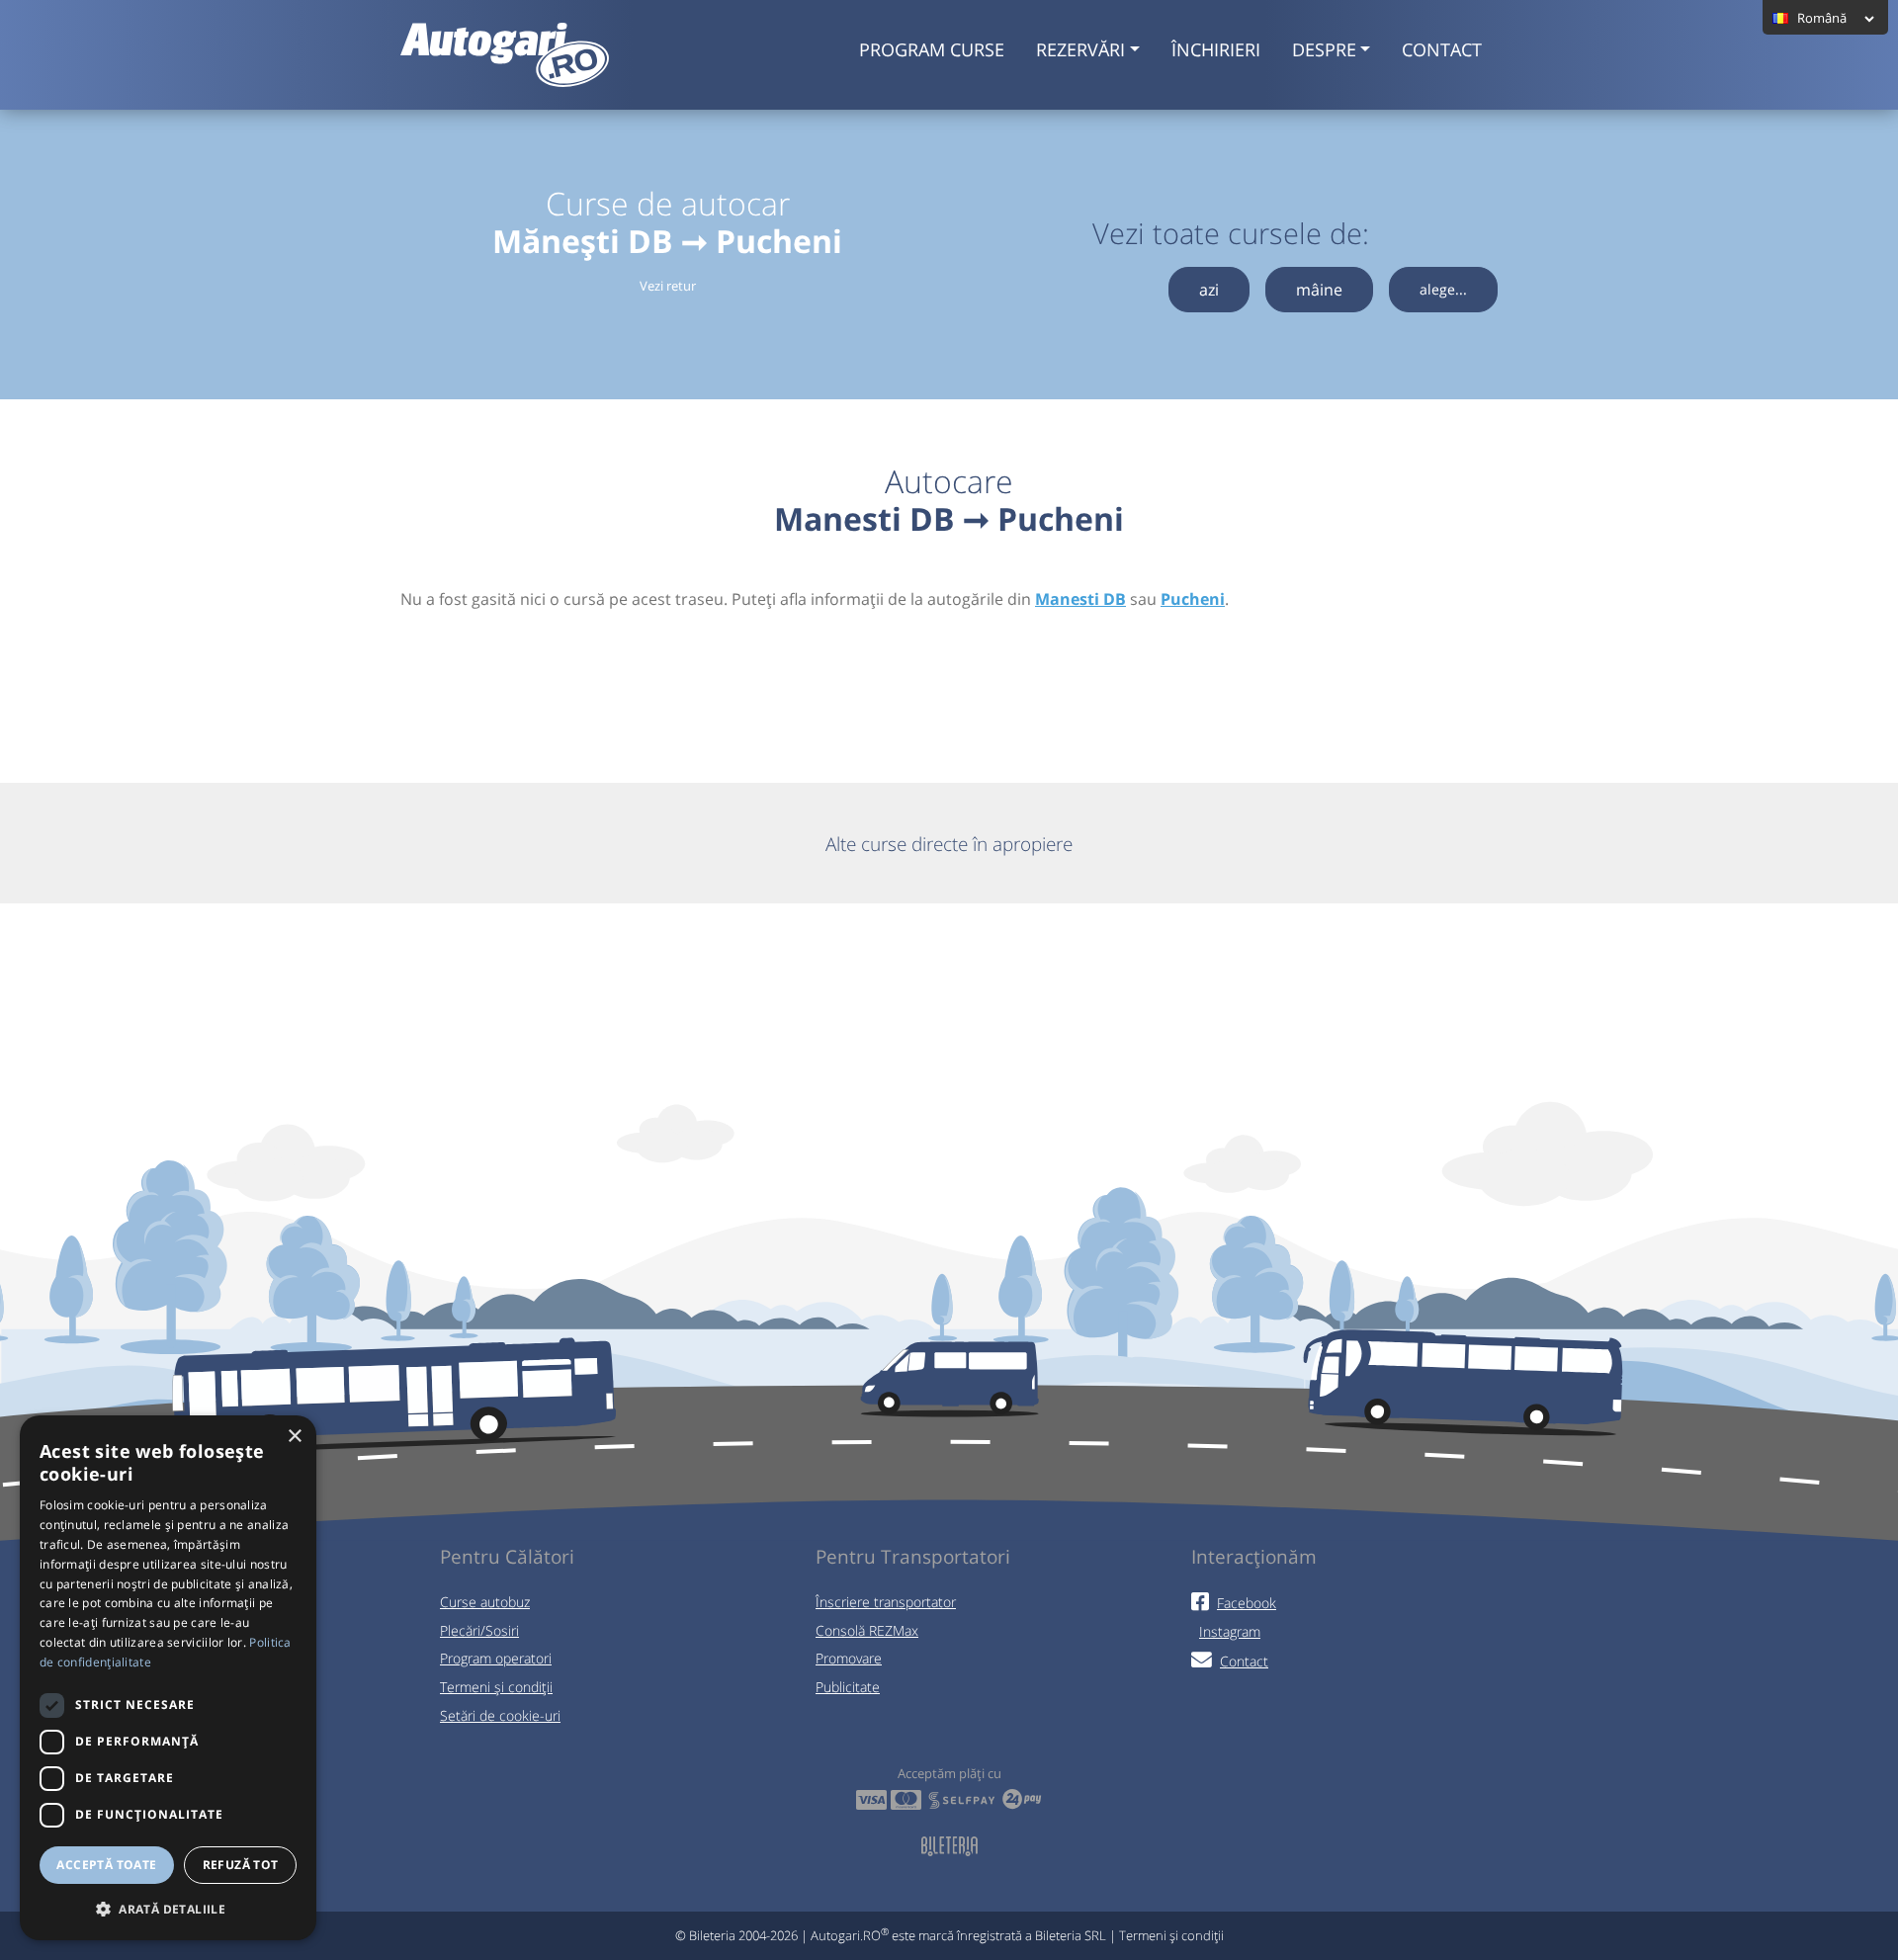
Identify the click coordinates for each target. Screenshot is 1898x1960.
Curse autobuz (485, 1602)
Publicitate (848, 1687)
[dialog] (168, 1678)
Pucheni (1193, 599)
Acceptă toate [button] (106, 1865)
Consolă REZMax (867, 1630)
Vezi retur (668, 286)
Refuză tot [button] (241, 1865)
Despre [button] (1324, 49)
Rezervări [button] (1080, 49)
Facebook (1247, 1603)
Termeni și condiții (496, 1687)
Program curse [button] (932, 49)
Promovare (849, 1658)
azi (1209, 290)
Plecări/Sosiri (479, 1630)
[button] (168, 1909)
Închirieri (1216, 49)
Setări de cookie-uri (500, 1715)
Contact (1442, 49)
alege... (1443, 289)
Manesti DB (1080, 599)
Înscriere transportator (886, 1602)
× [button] (294, 1437)
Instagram (1230, 1631)
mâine (1319, 290)
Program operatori (496, 1658)
